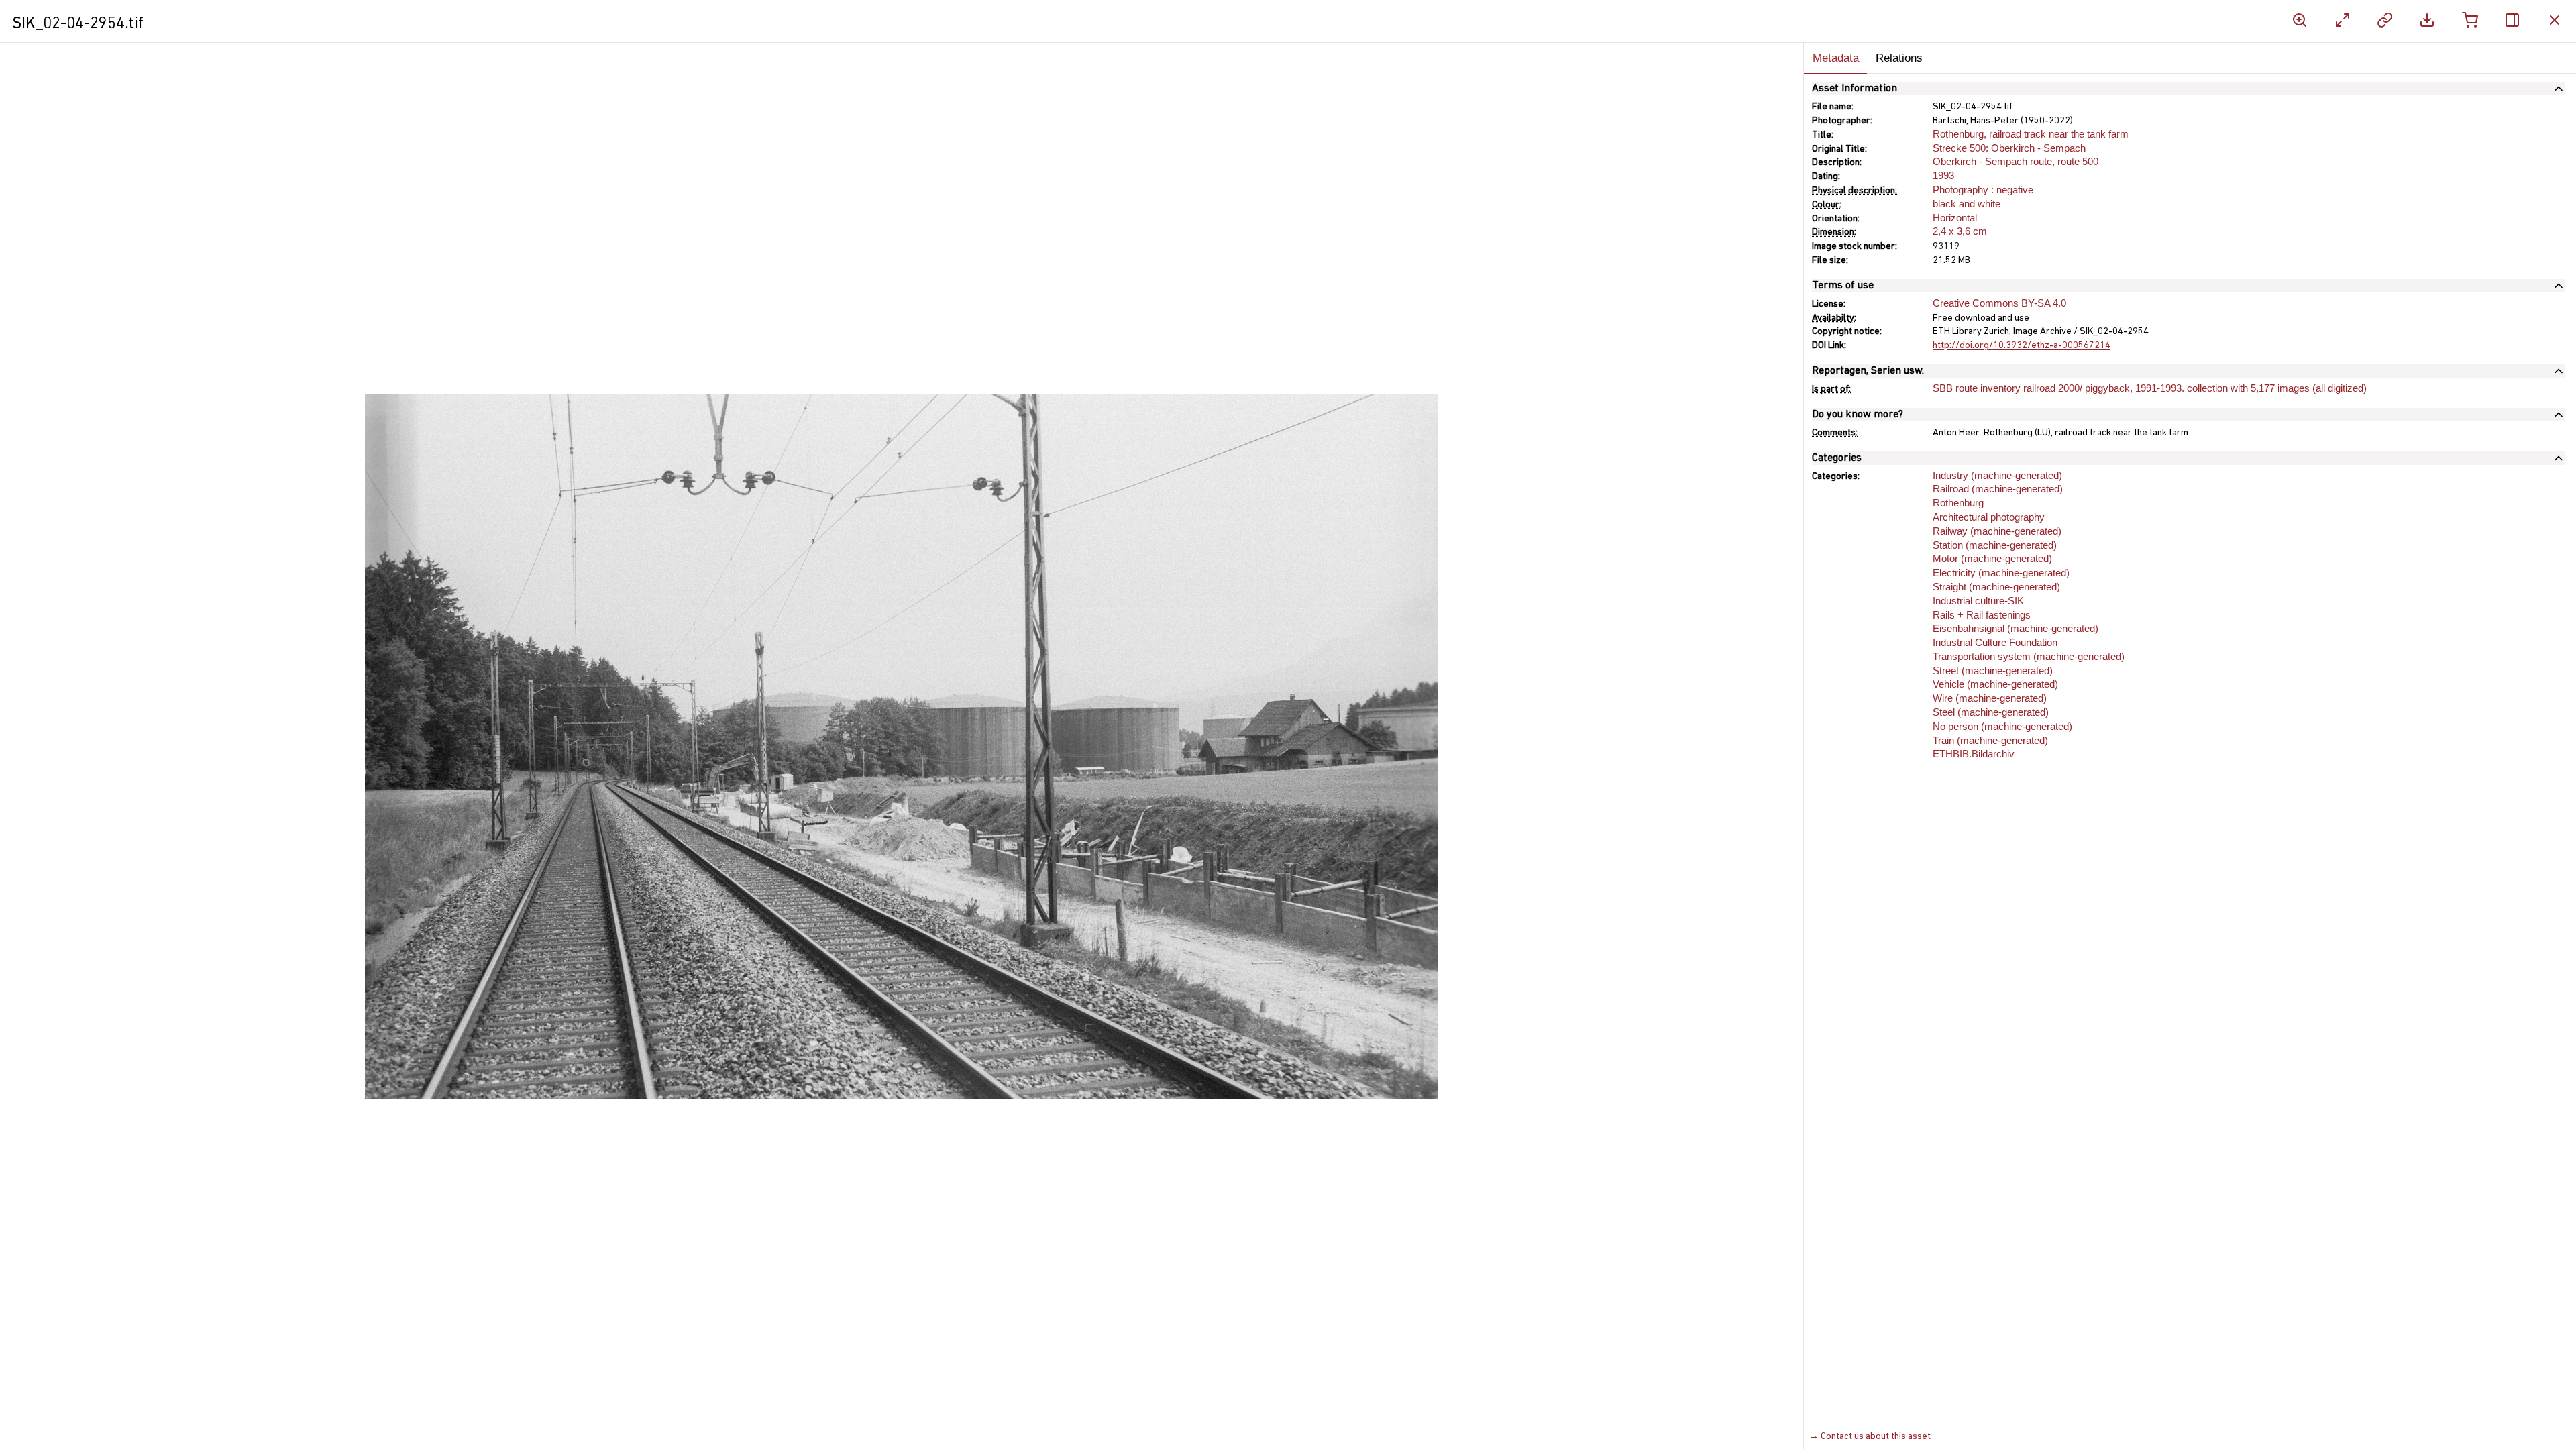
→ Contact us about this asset (1870, 1437)
